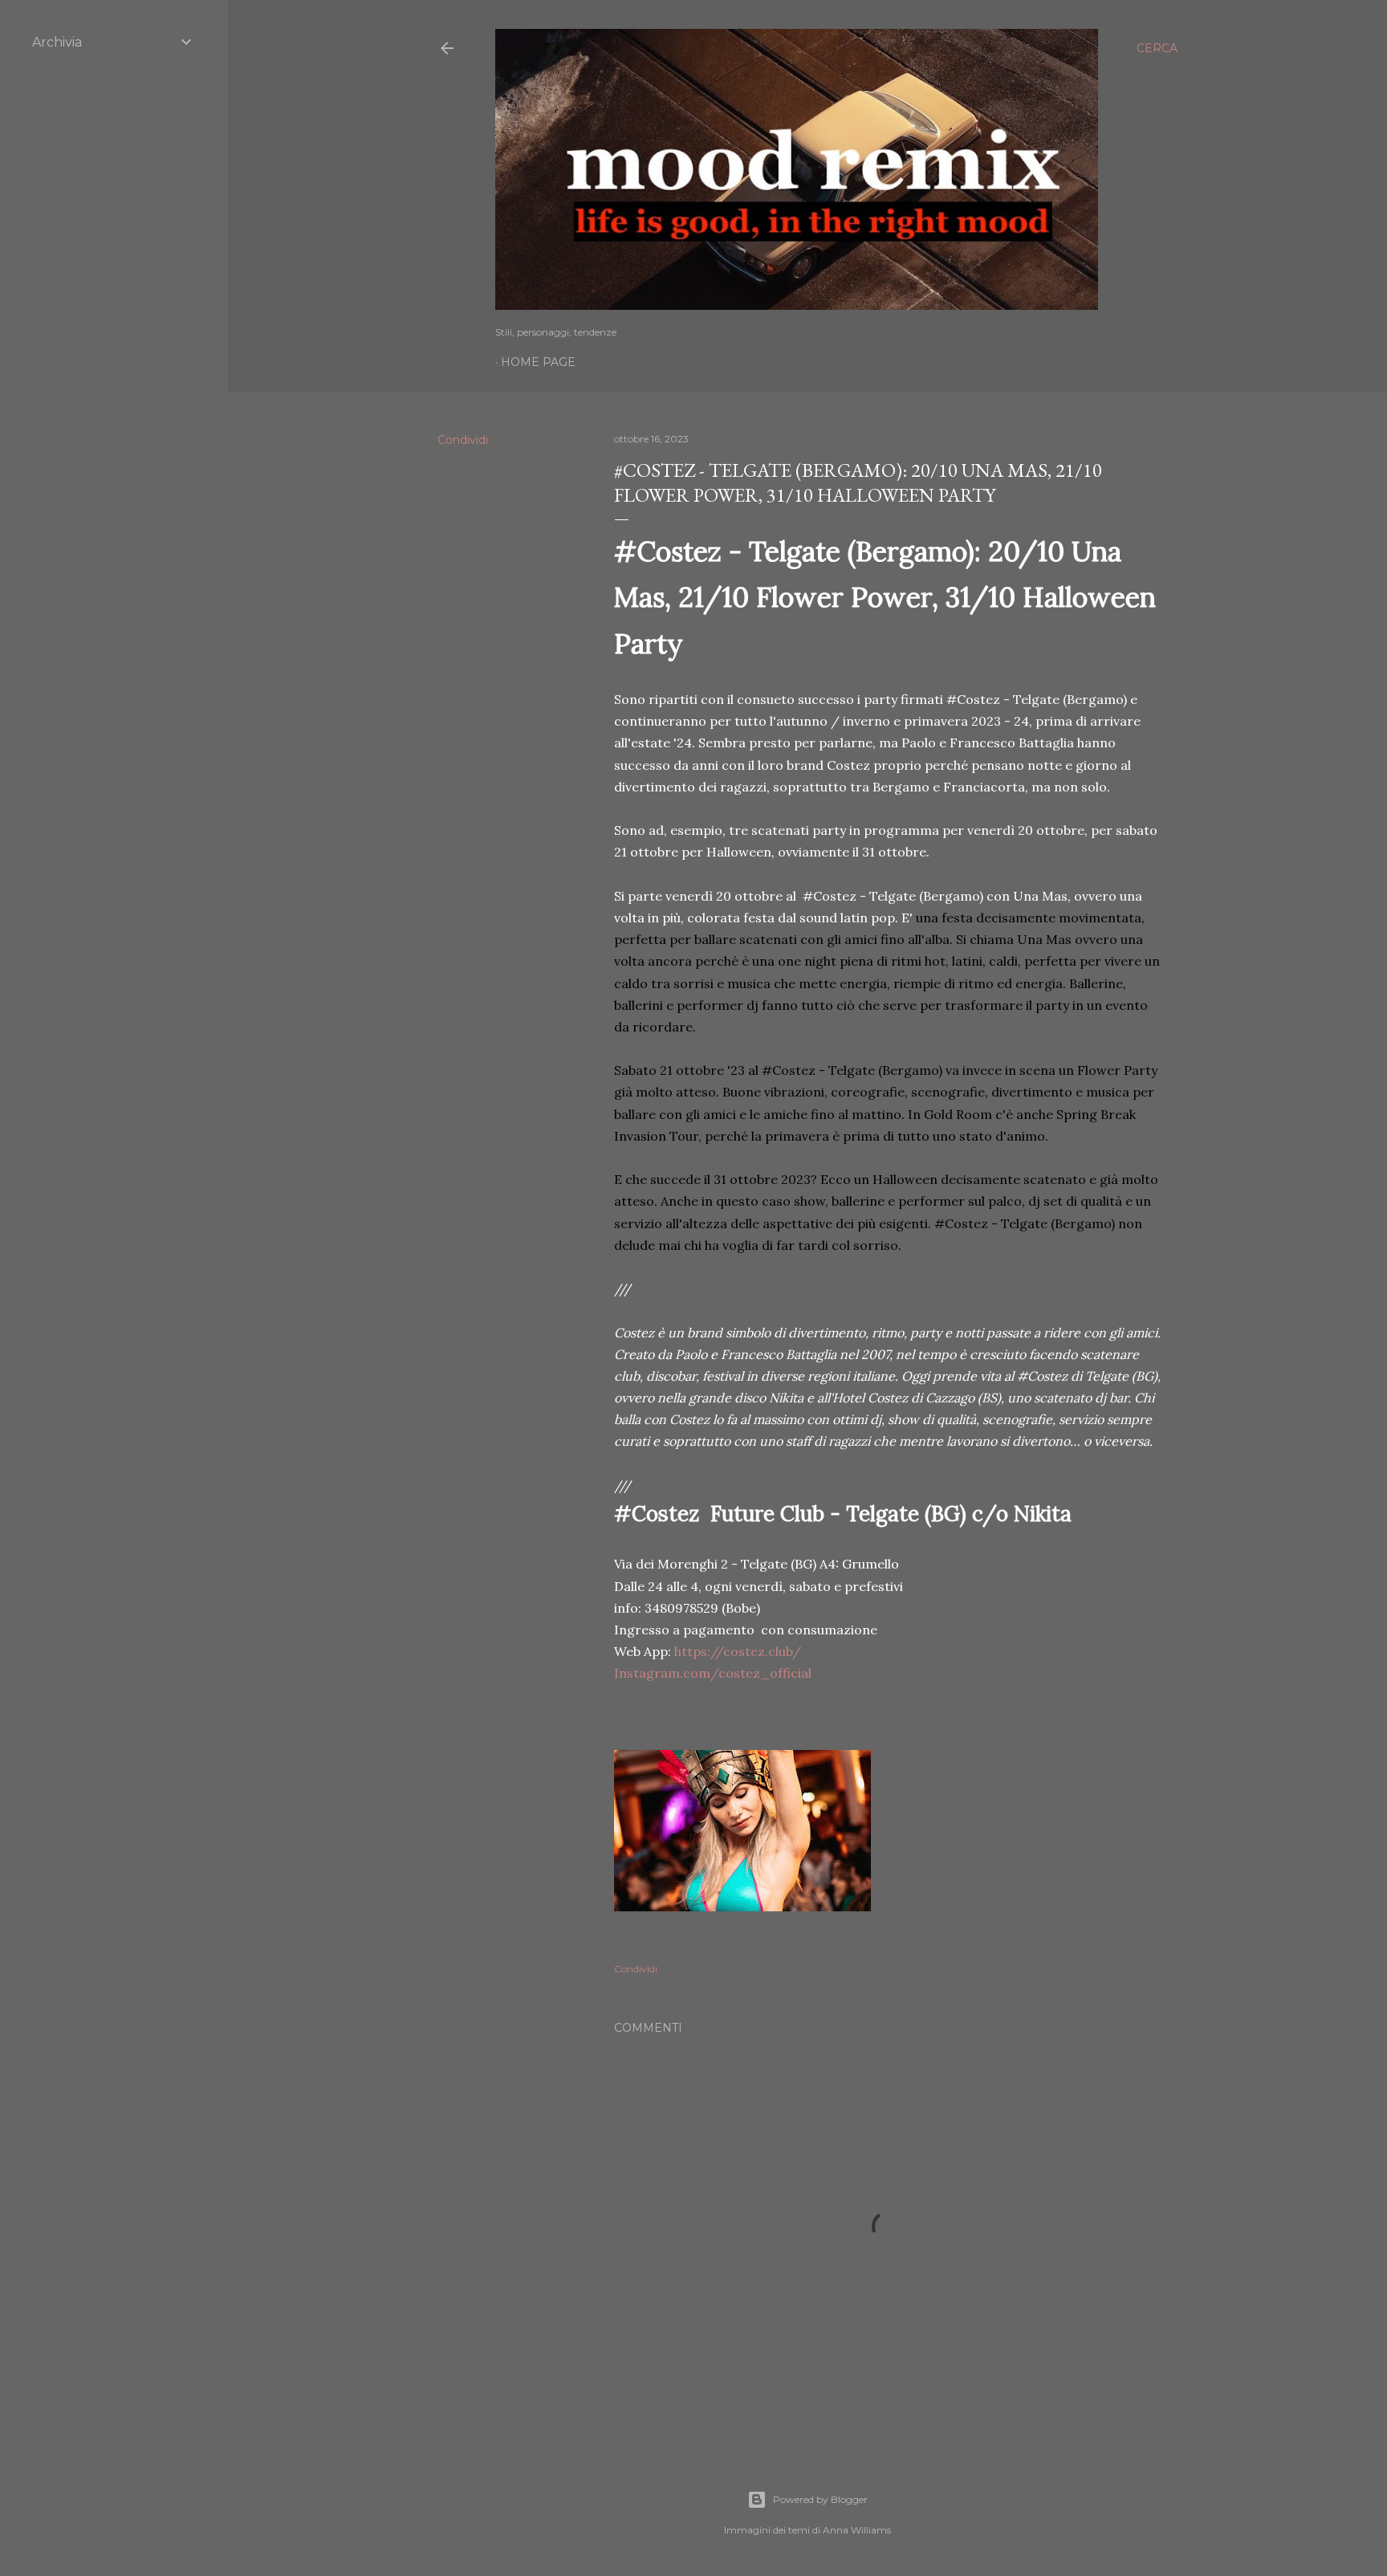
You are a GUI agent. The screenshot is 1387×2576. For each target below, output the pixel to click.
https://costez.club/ (738, 1651)
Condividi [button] (463, 440)
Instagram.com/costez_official (713, 1673)
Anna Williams (857, 2530)
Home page (538, 362)
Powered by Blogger (820, 2499)
